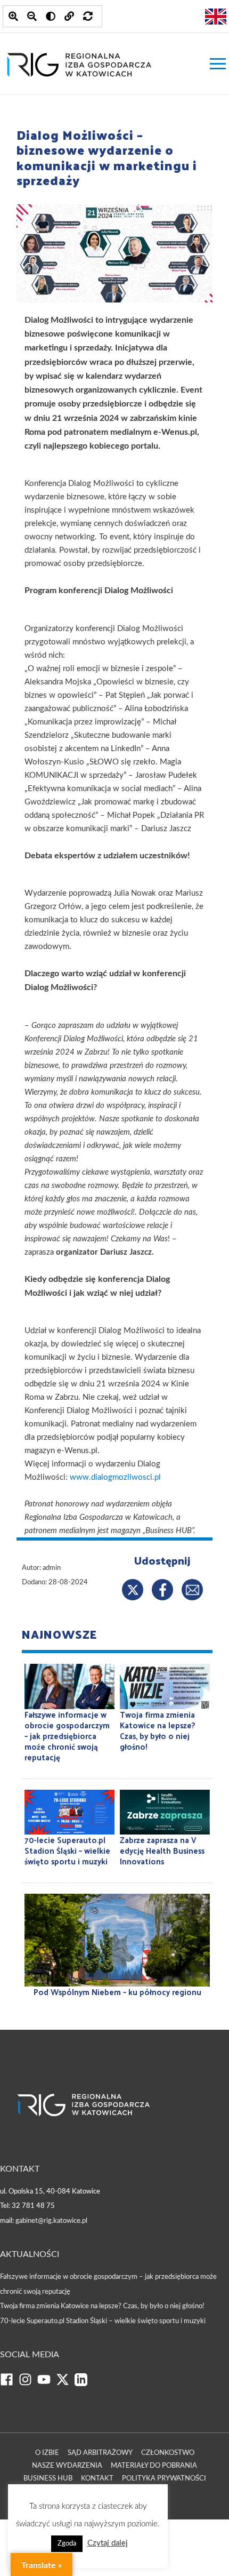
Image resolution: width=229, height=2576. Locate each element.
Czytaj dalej (108, 2543)
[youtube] (47, 2384)
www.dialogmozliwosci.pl (115, 1477)
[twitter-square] (65, 2384)
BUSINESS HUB (48, 2479)
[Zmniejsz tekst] (32, 16)
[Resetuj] (88, 16)
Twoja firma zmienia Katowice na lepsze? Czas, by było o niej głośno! (102, 2306)
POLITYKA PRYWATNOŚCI (164, 2479)
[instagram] (28, 2384)
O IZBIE (47, 2453)
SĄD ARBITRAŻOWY (100, 2453)
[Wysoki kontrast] (51, 16)
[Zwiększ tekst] (13, 16)
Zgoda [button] (67, 2544)
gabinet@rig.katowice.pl (51, 2221)
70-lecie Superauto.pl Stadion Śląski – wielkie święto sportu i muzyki (103, 2321)
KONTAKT (97, 2479)
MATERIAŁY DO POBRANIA (154, 2466)
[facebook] (9, 2384)
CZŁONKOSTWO (168, 2453)
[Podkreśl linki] (69, 16)
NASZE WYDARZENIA (67, 2466)
